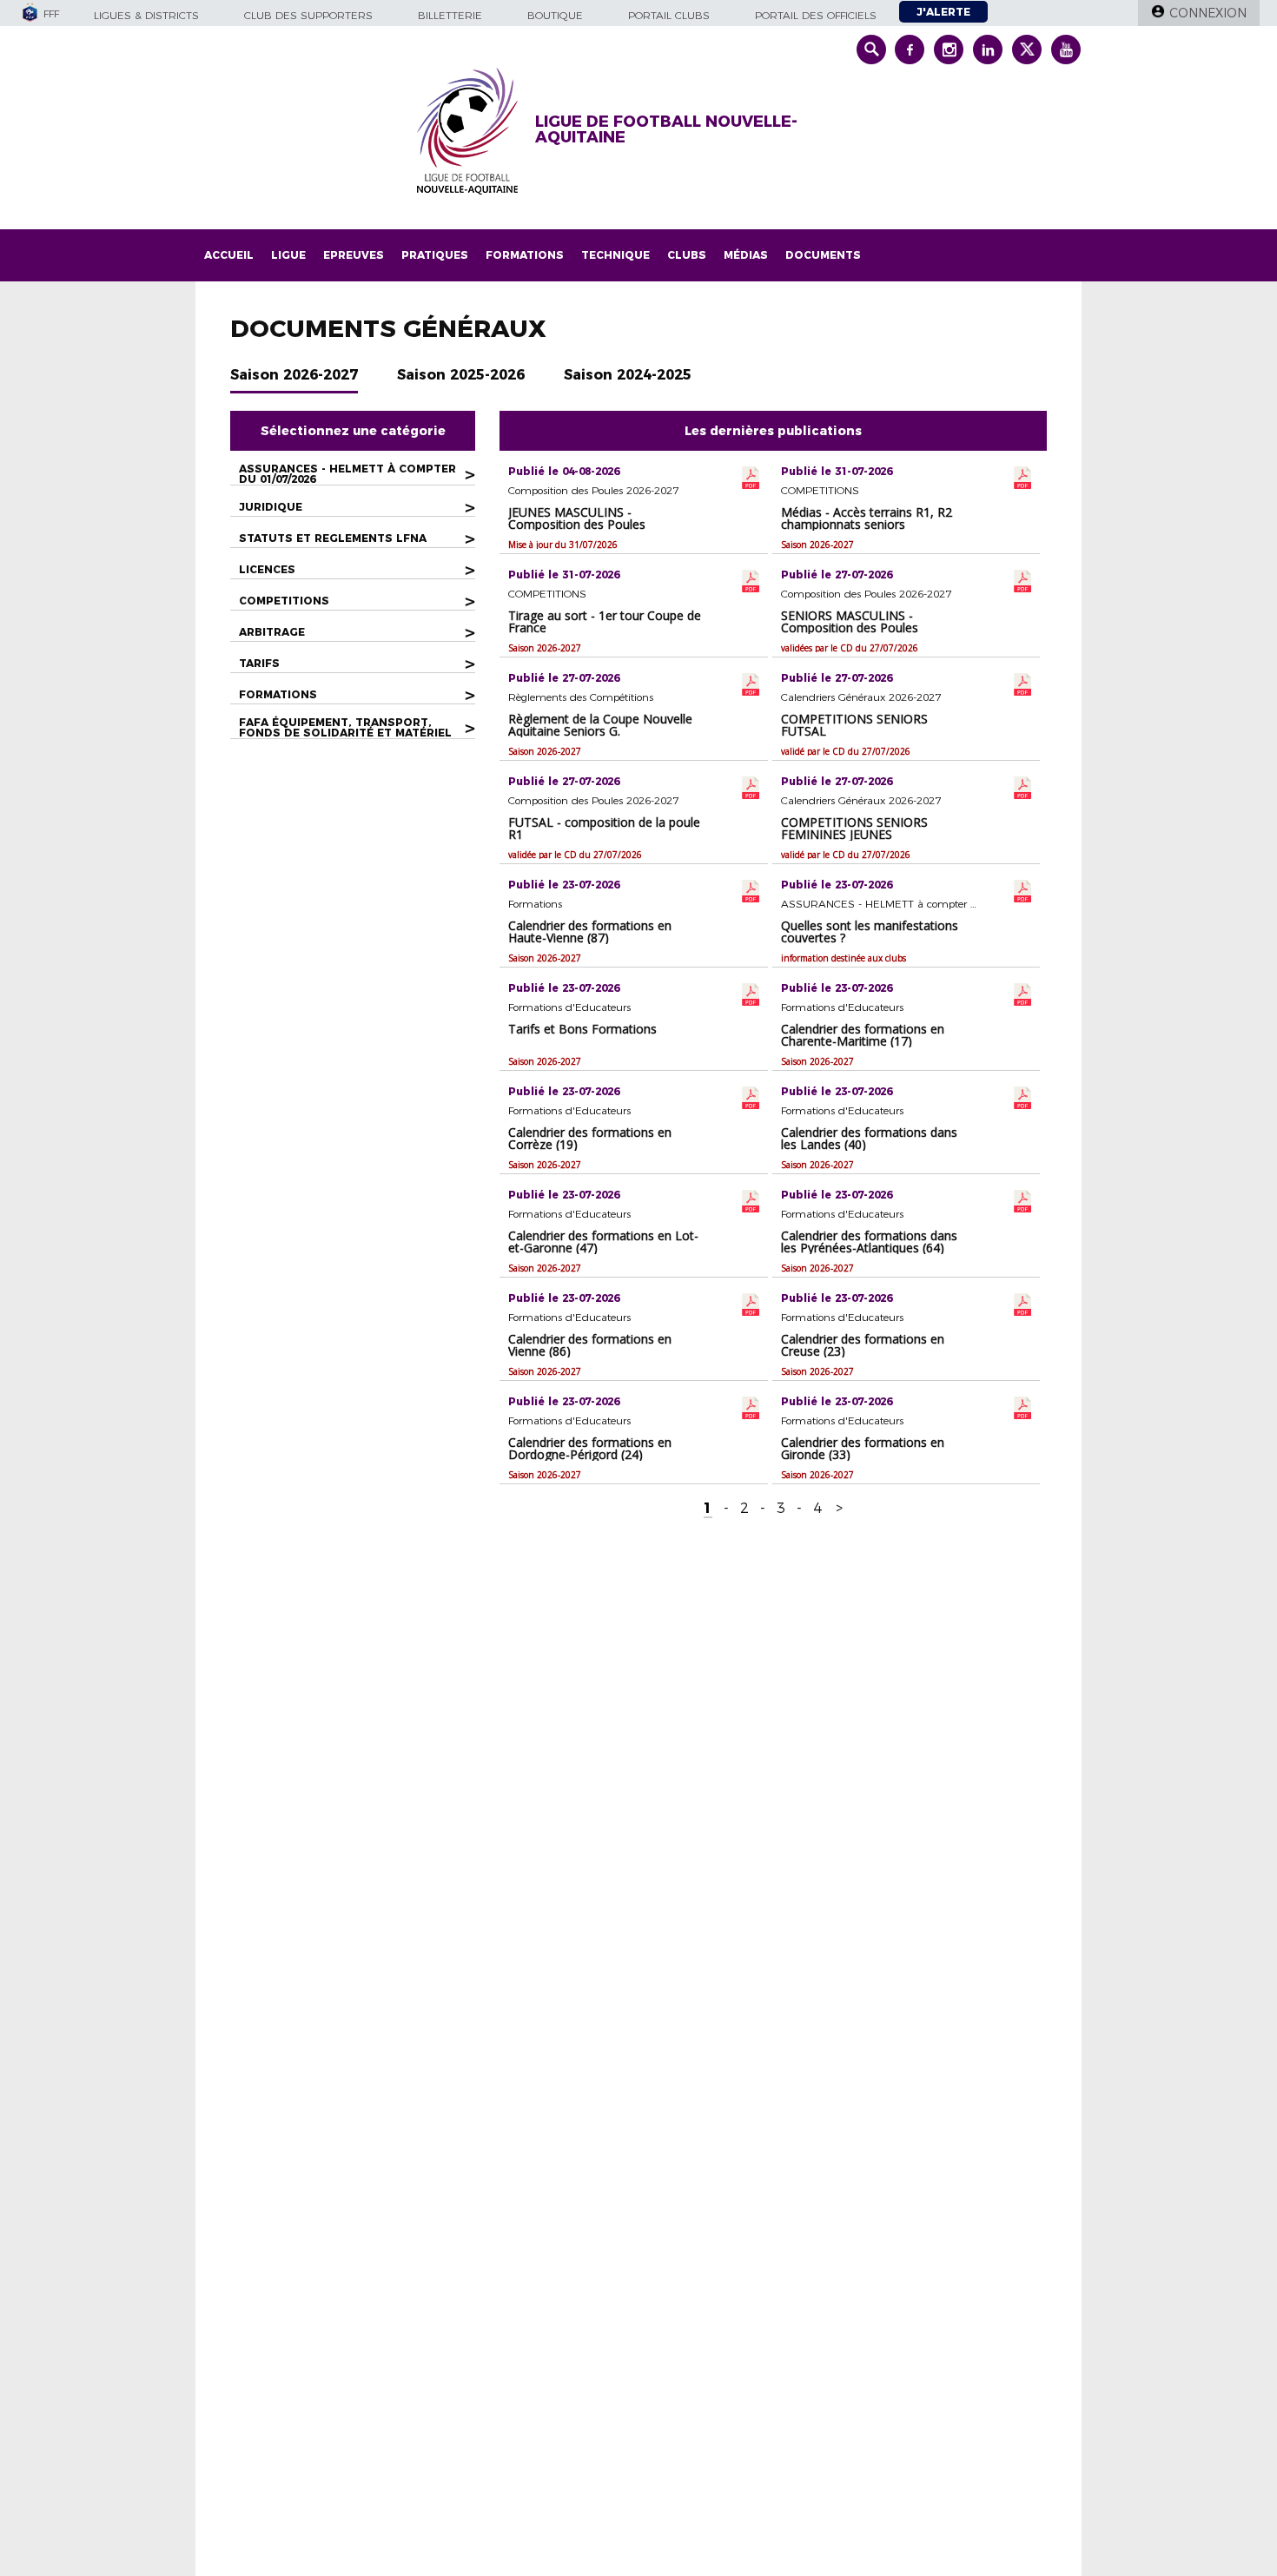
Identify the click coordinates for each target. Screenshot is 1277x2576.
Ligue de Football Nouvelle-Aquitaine (666, 129)
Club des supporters (308, 15)
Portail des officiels (816, 15)
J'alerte (943, 12)
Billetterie (450, 15)
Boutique (555, 15)
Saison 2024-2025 (628, 375)
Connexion (1208, 13)
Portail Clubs (669, 15)
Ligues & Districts (146, 15)
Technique (615, 255)
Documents (823, 255)
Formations (525, 255)
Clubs (687, 255)
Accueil (229, 255)
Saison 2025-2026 (461, 375)
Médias (746, 255)
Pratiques (435, 255)
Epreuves (354, 255)
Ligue (288, 255)
